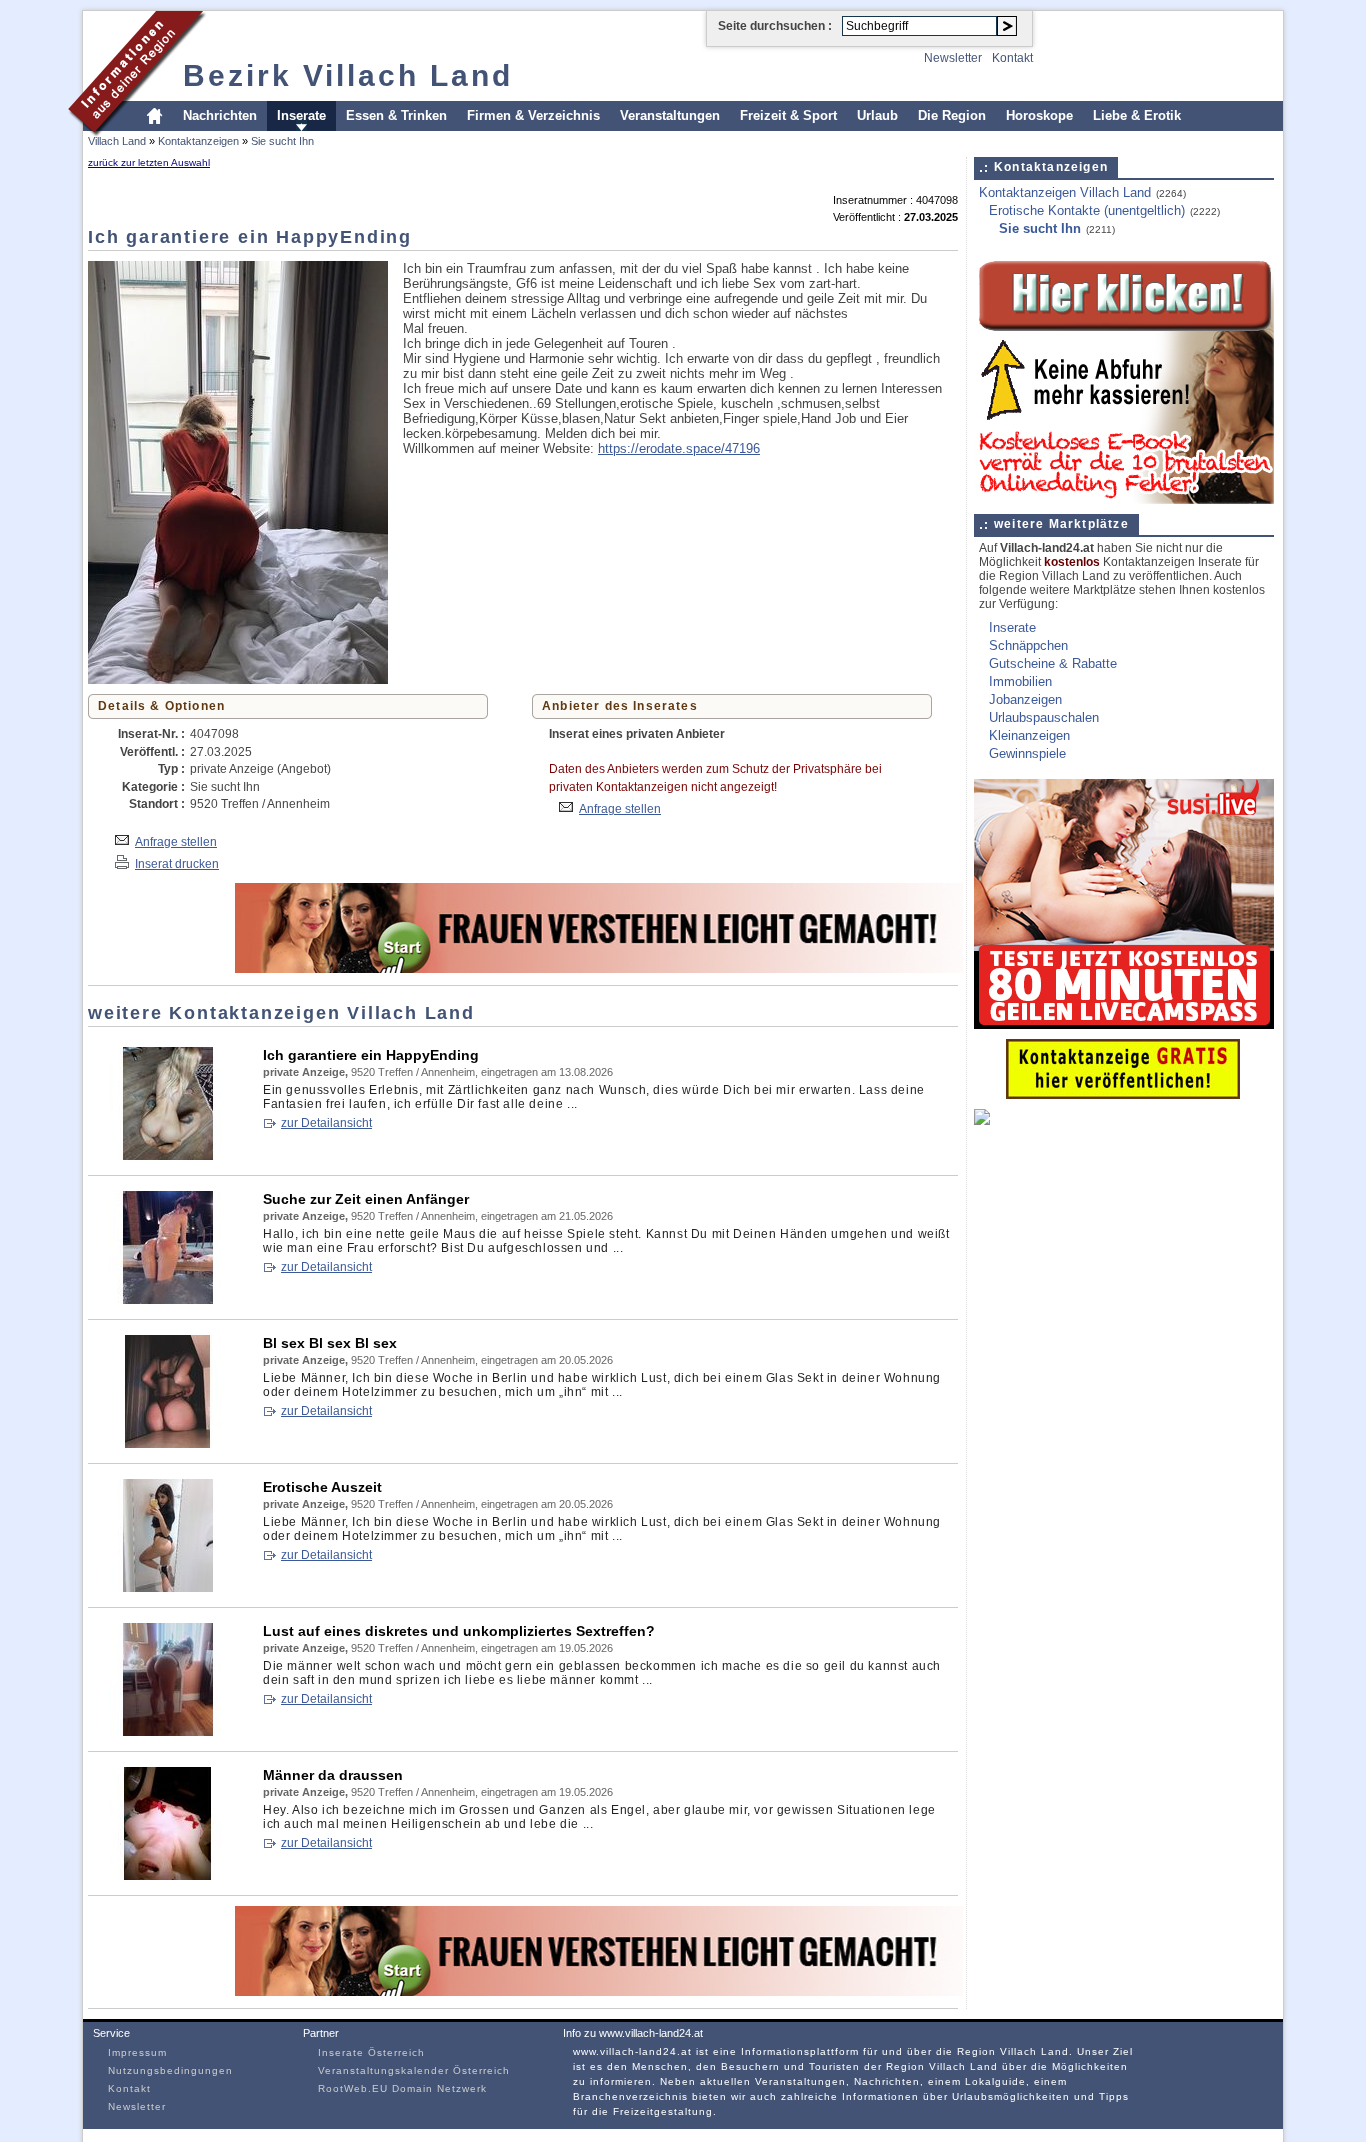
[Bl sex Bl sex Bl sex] (168, 1443)
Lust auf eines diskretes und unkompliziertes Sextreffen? (459, 1631)
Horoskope (1039, 115)
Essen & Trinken (396, 115)
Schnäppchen (1028, 645)
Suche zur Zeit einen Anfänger (366, 1199)
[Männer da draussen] (168, 1875)
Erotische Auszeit (322, 1487)
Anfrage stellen (176, 841)
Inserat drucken (177, 863)
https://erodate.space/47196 (679, 448)
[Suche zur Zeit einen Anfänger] (168, 1299)
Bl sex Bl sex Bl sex (330, 1343)
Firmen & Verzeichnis (533, 115)
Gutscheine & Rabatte (1053, 663)
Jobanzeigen (1025, 699)
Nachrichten (220, 115)
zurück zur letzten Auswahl (149, 162)
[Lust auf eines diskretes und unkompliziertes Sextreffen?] (168, 1731)
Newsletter (953, 58)
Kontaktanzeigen (198, 141)
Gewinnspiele (1027, 753)
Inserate (301, 115)
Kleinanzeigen (1029, 735)
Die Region (952, 115)
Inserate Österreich (371, 2052)
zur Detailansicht (326, 1123)
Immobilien (1020, 681)
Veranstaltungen (670, 115)
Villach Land (117, 141)
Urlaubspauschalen (1044, 717)
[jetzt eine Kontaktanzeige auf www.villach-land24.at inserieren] (1123, 1094)
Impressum (137, 2052)
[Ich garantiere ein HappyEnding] (168, 1155)
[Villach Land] (137, 133)
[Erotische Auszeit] (168, 1587)
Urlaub (877, 115)
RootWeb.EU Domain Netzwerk (402, 2088)
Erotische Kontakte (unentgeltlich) (1087, 210)
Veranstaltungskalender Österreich (414, 2070)
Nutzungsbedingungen (170, 2070)
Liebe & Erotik (1137, 115)
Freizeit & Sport (788, 115)
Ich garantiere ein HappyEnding (371, 1055)
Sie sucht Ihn (282, 141)
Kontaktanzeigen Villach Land (1065, 192)
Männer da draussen (333, 1775)
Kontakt (1012, 58)
